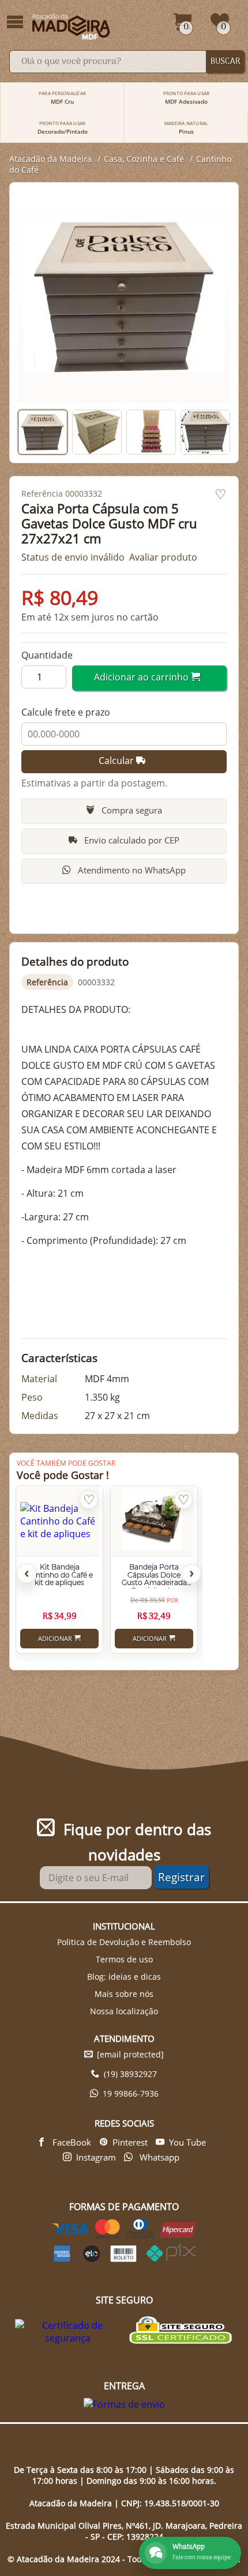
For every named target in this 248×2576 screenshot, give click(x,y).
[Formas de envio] (124, 2404)
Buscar (226, 62)
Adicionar (55, 1639)
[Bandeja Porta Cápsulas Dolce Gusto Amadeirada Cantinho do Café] (152, 1521)
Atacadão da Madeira (50, 159)
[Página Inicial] (72, 27)
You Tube (187, 2142)
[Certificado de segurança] (68, 2332)
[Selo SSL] (180, 2331)
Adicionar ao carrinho (142, 677)
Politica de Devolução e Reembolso (124, 1942)
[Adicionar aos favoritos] (221, 495)
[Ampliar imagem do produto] (124, 297)
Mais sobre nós (124, 1994)
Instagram (96, 2157)
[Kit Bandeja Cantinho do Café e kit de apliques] (58, 1521)
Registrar (181, 1877)
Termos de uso (124, 1959)
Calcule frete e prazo (66, 712)
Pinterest (130, 2142)
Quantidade (47, 655)
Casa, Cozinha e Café (144, 159)
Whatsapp (158, 2157)
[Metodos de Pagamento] (124, 2259)
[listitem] (43, 432)
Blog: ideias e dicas (124, 1977)
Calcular (117, 761)
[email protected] (130, 2054)
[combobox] (108, 62)
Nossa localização (124, 2011)
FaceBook (71, 2142)
